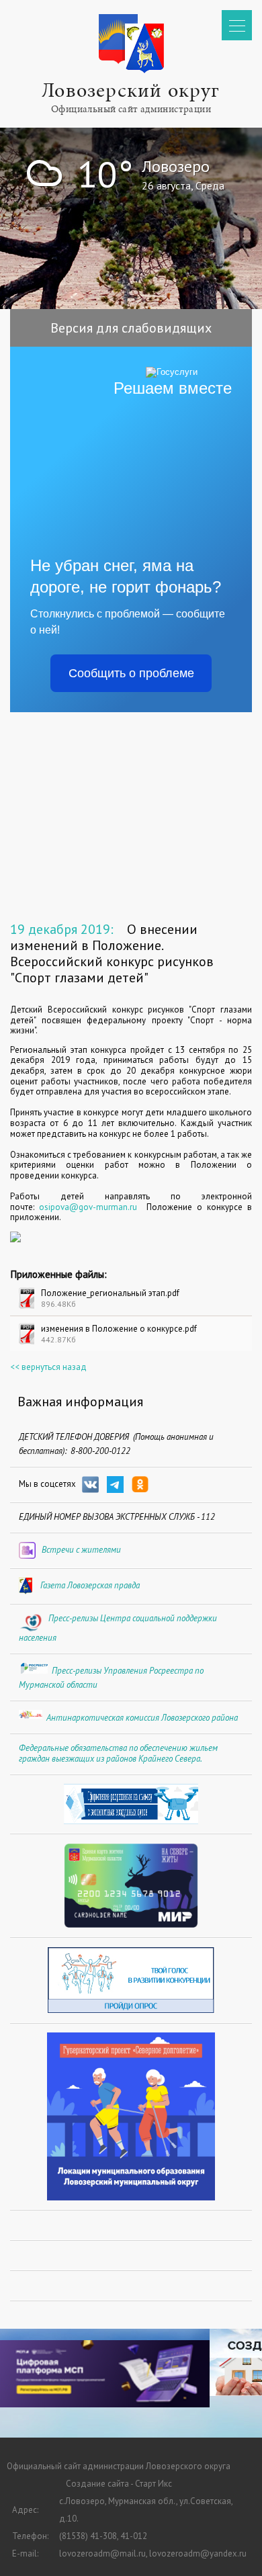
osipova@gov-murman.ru (88, 1207)
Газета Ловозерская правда (90, 1585)
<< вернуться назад (48, 1367)
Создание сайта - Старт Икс (119, 2484)
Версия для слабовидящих (131, 328)
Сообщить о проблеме (131, 673)
